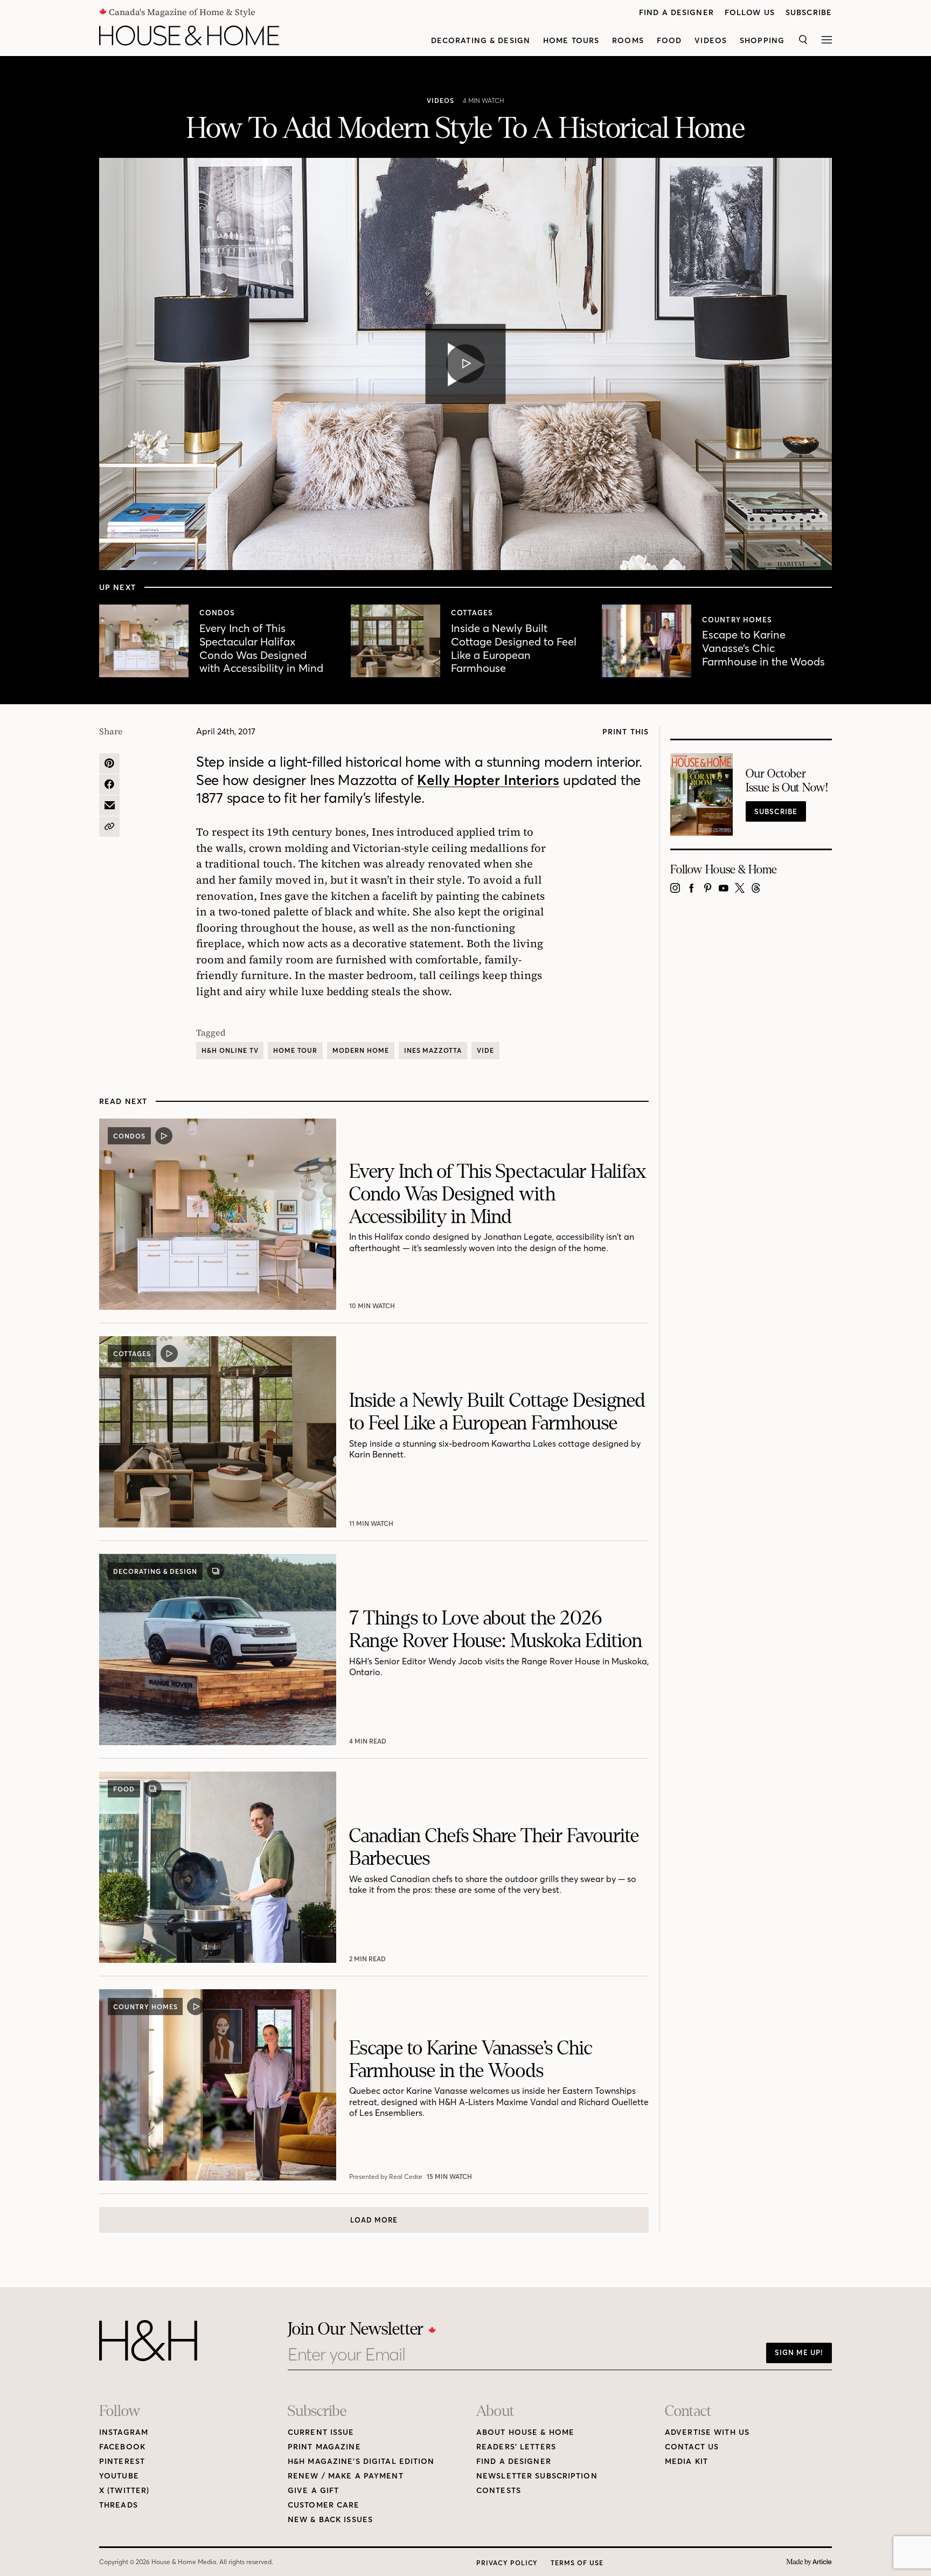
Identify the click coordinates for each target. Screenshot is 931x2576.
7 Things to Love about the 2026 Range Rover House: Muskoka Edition (496, 1630)
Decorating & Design (481, 41)
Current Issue (321, 2432)
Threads (119, 2505)
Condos (217, 613)
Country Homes (737, 620)
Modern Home (361, 1050)
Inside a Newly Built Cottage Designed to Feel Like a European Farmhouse (514, 648)
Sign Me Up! (799, 2352)
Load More (374, 2220)
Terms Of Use (577, 2563)
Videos (711, 41)
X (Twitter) (124, 2491)
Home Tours (571, 41)
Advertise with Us (707, 2432)
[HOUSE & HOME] (189, 36)
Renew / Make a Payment (346, 2476)
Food (669, 41)
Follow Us (750, 13)
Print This (626, 732)
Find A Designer (676, 13)
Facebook (122, 2447)
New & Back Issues (330, 2520)
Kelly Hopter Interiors (488, 780)
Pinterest (122, 2462)
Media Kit (686, 2462)
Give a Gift (313, 2491)
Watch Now (372, 1306)
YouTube (119, 2476)
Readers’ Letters (516, 2447)
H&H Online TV (230, 1050)
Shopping (762, 41)
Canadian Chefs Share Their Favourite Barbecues (494, 1847)
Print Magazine (324, 2447)
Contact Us (692, 2447)
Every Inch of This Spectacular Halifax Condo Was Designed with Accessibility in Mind (261, 648)
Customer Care (324, 2505)
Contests (499, 2491)
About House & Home (525, 2432)
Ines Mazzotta (433, 1050)
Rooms (628, 41)
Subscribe (809, 13)
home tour (295, 1050)
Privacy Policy (507, 2563)
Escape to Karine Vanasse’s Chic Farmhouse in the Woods (763, 648)
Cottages (472, 613)
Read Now (369, 1741)
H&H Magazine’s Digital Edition (361, 2462)
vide (485, 1050)
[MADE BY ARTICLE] (809, 2562)
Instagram (124, 2432)
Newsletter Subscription (537, 2476)
